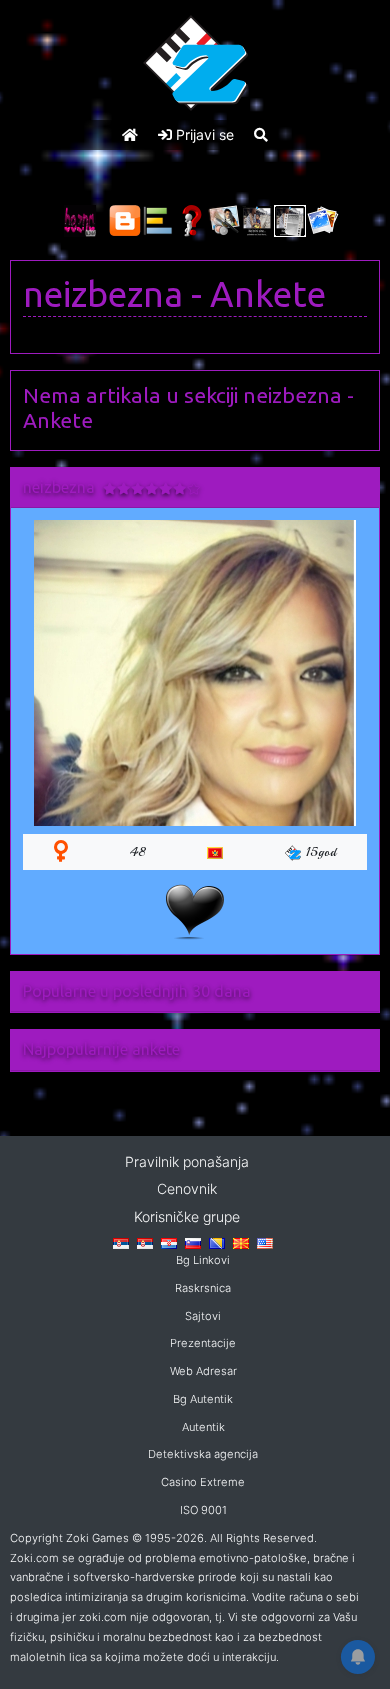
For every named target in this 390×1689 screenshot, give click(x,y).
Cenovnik (187, 1188)
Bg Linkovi (203, 1260)
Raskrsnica (203, 1288)
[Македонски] (241, 1242)
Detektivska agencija (203, 1454)
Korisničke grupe (187, 1216)
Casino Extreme (203, 1482)
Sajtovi (203, 1316)
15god (321, 852)
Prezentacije (203, 1343)
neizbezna (103, 294)
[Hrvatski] (169, 1242)
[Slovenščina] (193, 1242)
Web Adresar (203, 1371)
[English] (265, 1242)
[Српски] (121, 1242)
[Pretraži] (261, 134)
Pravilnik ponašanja (187, 1161)
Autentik (203, 1427)
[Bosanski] (217, 1242)
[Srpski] (145, 1242)
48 (138, 852)
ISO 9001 (203, 1510)
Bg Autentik (203, 1399)
